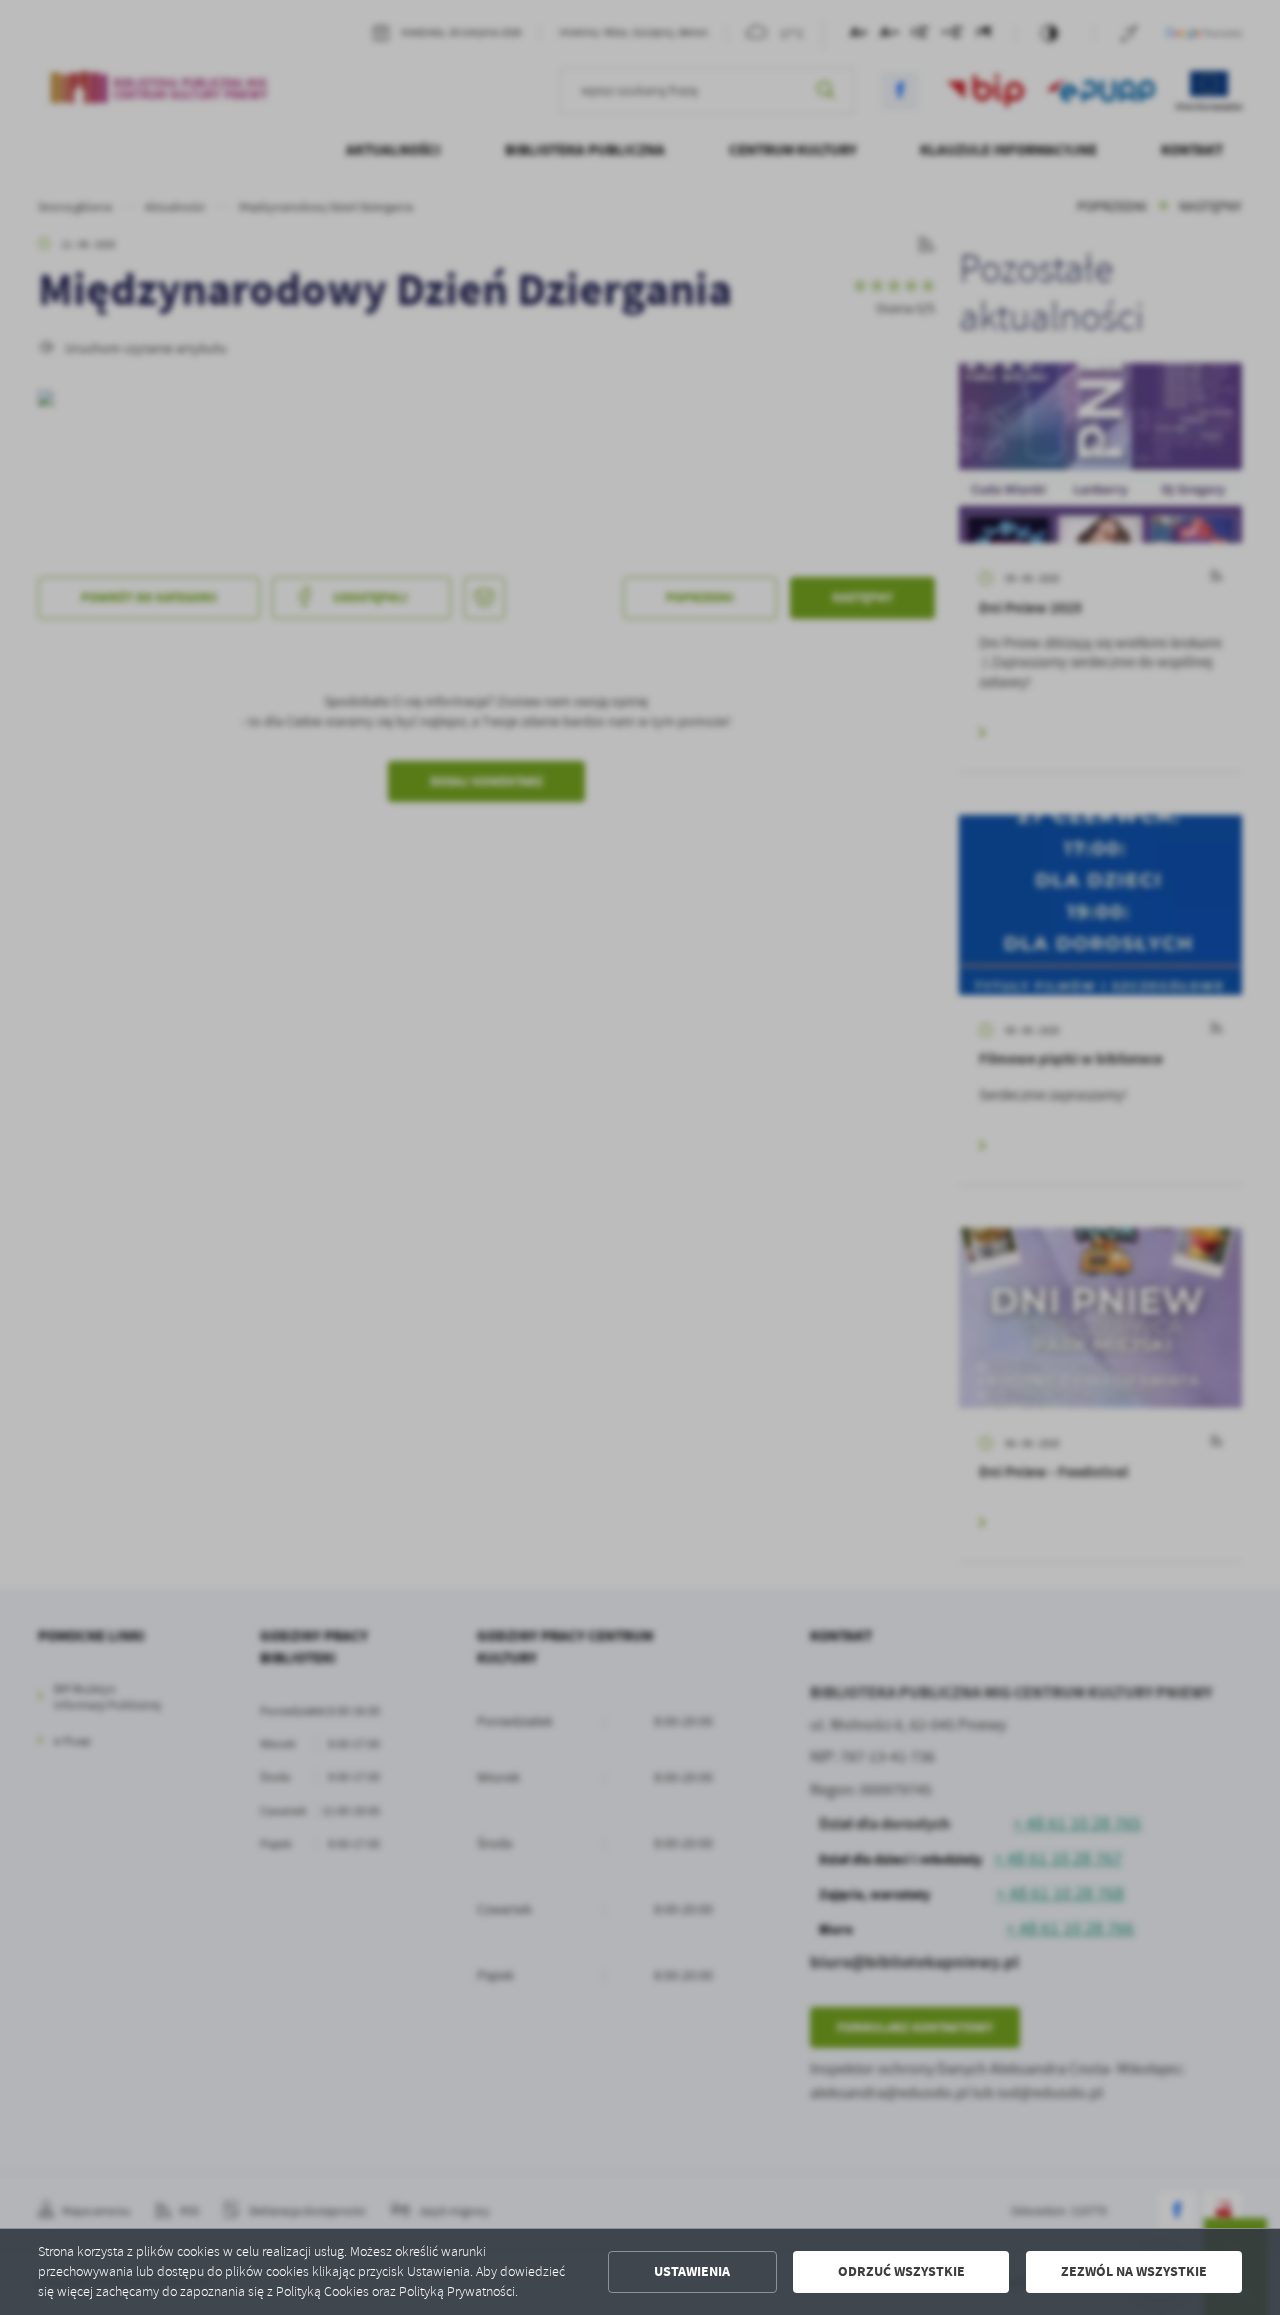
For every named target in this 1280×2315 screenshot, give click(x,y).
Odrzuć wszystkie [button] (901, 2271)
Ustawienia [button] (692, 2271)
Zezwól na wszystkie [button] (1134, 2271)
